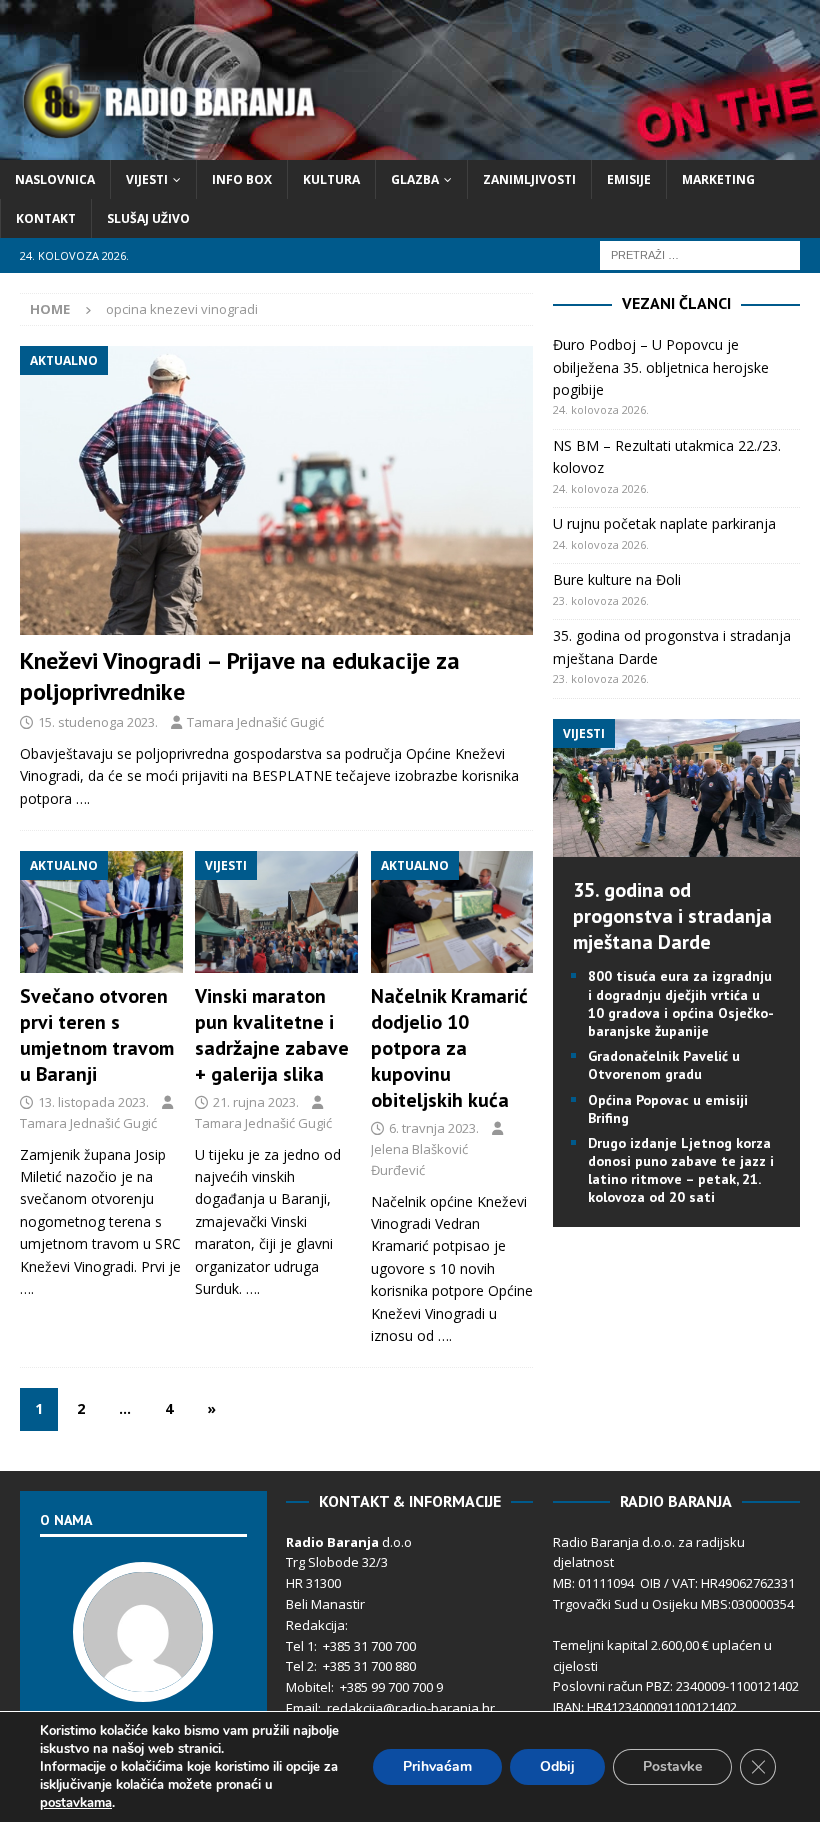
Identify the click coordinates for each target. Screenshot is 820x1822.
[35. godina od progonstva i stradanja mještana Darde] (676, 845)
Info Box (242, 179)
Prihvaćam (437, 1766)
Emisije (629, 179)
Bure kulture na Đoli (617, 579)
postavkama (76, 1803)
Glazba (415, 179)
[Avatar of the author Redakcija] (143, 1681)
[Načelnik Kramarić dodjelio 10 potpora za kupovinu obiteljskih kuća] (452, 912)
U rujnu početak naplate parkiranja (664, 523)
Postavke (672, 1766)
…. (83, 798)
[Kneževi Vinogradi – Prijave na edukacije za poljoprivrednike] (276, 490)
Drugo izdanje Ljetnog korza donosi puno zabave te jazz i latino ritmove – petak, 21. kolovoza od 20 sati (681, 1170)
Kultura (331, 179)
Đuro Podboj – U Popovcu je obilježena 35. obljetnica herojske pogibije (661, 367)
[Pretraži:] (700, 254)
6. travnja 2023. (434, 1128)
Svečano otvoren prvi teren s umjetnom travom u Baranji (97, 1035)
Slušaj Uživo (148, 218)
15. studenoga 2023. (98, 722)
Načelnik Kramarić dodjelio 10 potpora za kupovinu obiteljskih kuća (449, 1048)
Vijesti (147, 179)
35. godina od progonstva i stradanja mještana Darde (672, 916)
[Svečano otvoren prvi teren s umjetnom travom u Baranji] (101, 912)
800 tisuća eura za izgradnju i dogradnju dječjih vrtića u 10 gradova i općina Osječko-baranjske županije (681, 1003)
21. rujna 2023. (256, 1102)
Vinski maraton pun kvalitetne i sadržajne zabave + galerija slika (272, 1035)
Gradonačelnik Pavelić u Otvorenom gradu (664, 1065)
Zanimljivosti (529, 179)
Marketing (718, 179)
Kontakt (46, 218)
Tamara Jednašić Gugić (255, 722)
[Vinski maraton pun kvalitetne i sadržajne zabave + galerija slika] (276, 912)
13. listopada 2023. (93, 1102)
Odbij (557, 1766)
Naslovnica (55, 179)
